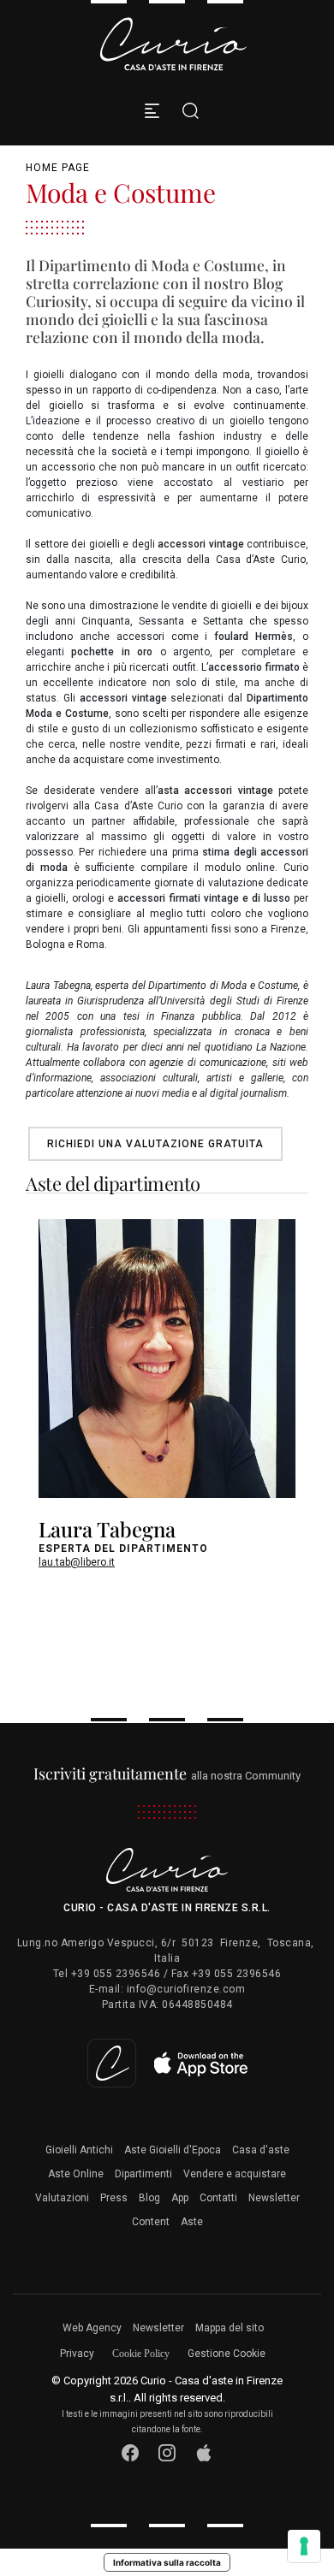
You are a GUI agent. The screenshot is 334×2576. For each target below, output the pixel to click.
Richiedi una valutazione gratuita (155, 1144)
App (180, 2198)
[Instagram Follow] (167, 2452)
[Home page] (174, 44)
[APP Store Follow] (204, 2452)
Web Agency (92, 2328)
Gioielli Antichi (79, 2150)
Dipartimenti (143, 2174)
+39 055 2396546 (116, 1974)
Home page (58, 168)
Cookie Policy (141, 2354)
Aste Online (76, 2174)
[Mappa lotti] (167, 2063)
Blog (149, 2198)
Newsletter (274, 2198)
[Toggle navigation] (152, 111)
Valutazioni (62, 2198)
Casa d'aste (261, 2150)
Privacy (77, 2354)
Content (151, 2222)
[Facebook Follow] (131, 2452)
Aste (192, 2222)
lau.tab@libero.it (77, 1562)
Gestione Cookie (227, 2354)
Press (114, 2198)
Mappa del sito (230, 2328)
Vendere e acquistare (235, 2174)
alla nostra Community (167, 1776)
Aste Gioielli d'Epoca (173, 2150)
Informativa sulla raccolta (167, 2562)
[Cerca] (186, 111)
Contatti (218, 2198)
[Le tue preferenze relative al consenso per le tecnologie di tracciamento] (304, 2546)
